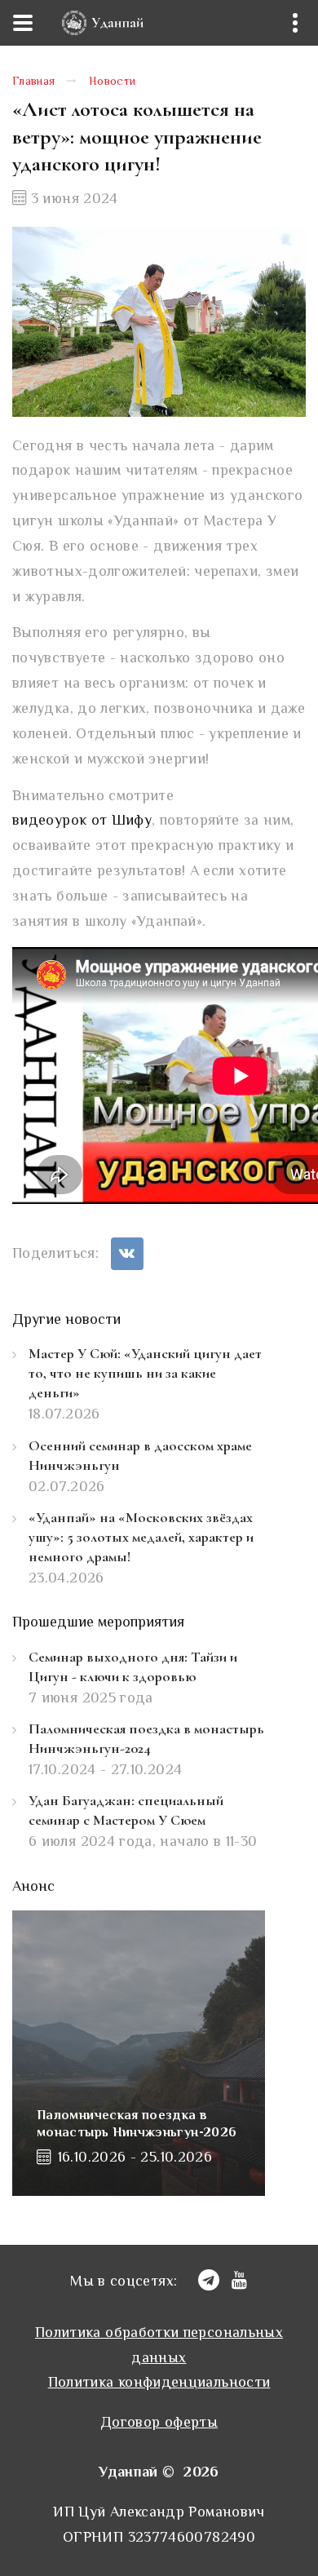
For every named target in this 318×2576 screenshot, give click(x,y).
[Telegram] (209, 2280)
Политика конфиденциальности (159, 2383)
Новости (113, 82)
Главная (34, 82)
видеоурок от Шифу (82, 821)
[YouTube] (239, 2280)
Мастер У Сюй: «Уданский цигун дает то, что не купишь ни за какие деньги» (145, 1373)
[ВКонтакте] (127, 1254)
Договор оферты (159, 2423)
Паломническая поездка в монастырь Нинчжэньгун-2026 (137, 2125)
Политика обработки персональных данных (159, 2346)
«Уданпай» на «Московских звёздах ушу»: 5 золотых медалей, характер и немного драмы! (141, 1537)
